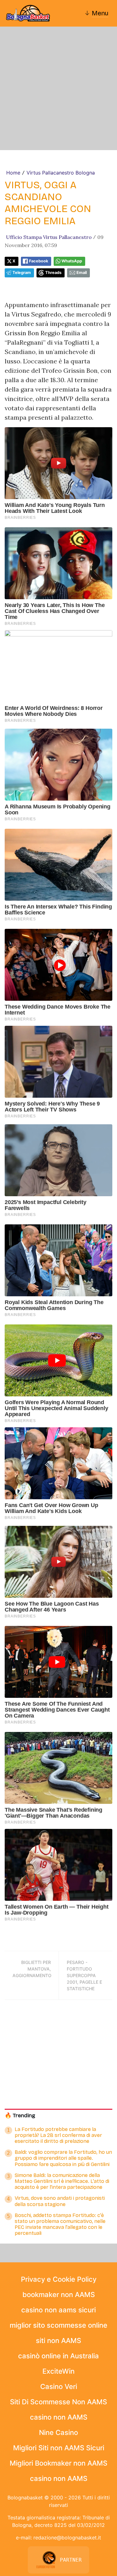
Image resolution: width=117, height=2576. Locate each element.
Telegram (22, 273)
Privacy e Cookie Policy (59, 2279)
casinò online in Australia (58, 2356)
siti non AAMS (58, 2341)
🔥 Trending (20, 2115)
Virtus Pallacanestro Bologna (61, 173)
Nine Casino (58, 2432)
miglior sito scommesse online (58, 2325)
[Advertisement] (58, 88)
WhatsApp (72, 261)
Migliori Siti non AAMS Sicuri (59, 2448)
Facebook (39, 261)
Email (82, 273)
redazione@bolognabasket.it (67, 2538)
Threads (53, 273)
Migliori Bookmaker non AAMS (58, 2463)
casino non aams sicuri (58, 2310)
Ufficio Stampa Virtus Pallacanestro (49, 237)
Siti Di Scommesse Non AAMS (58, 2402)
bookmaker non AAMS (59, 2295)
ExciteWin (58, 2371)
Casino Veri (59, 2386)
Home (13, 173)
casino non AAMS (59, 2417)
